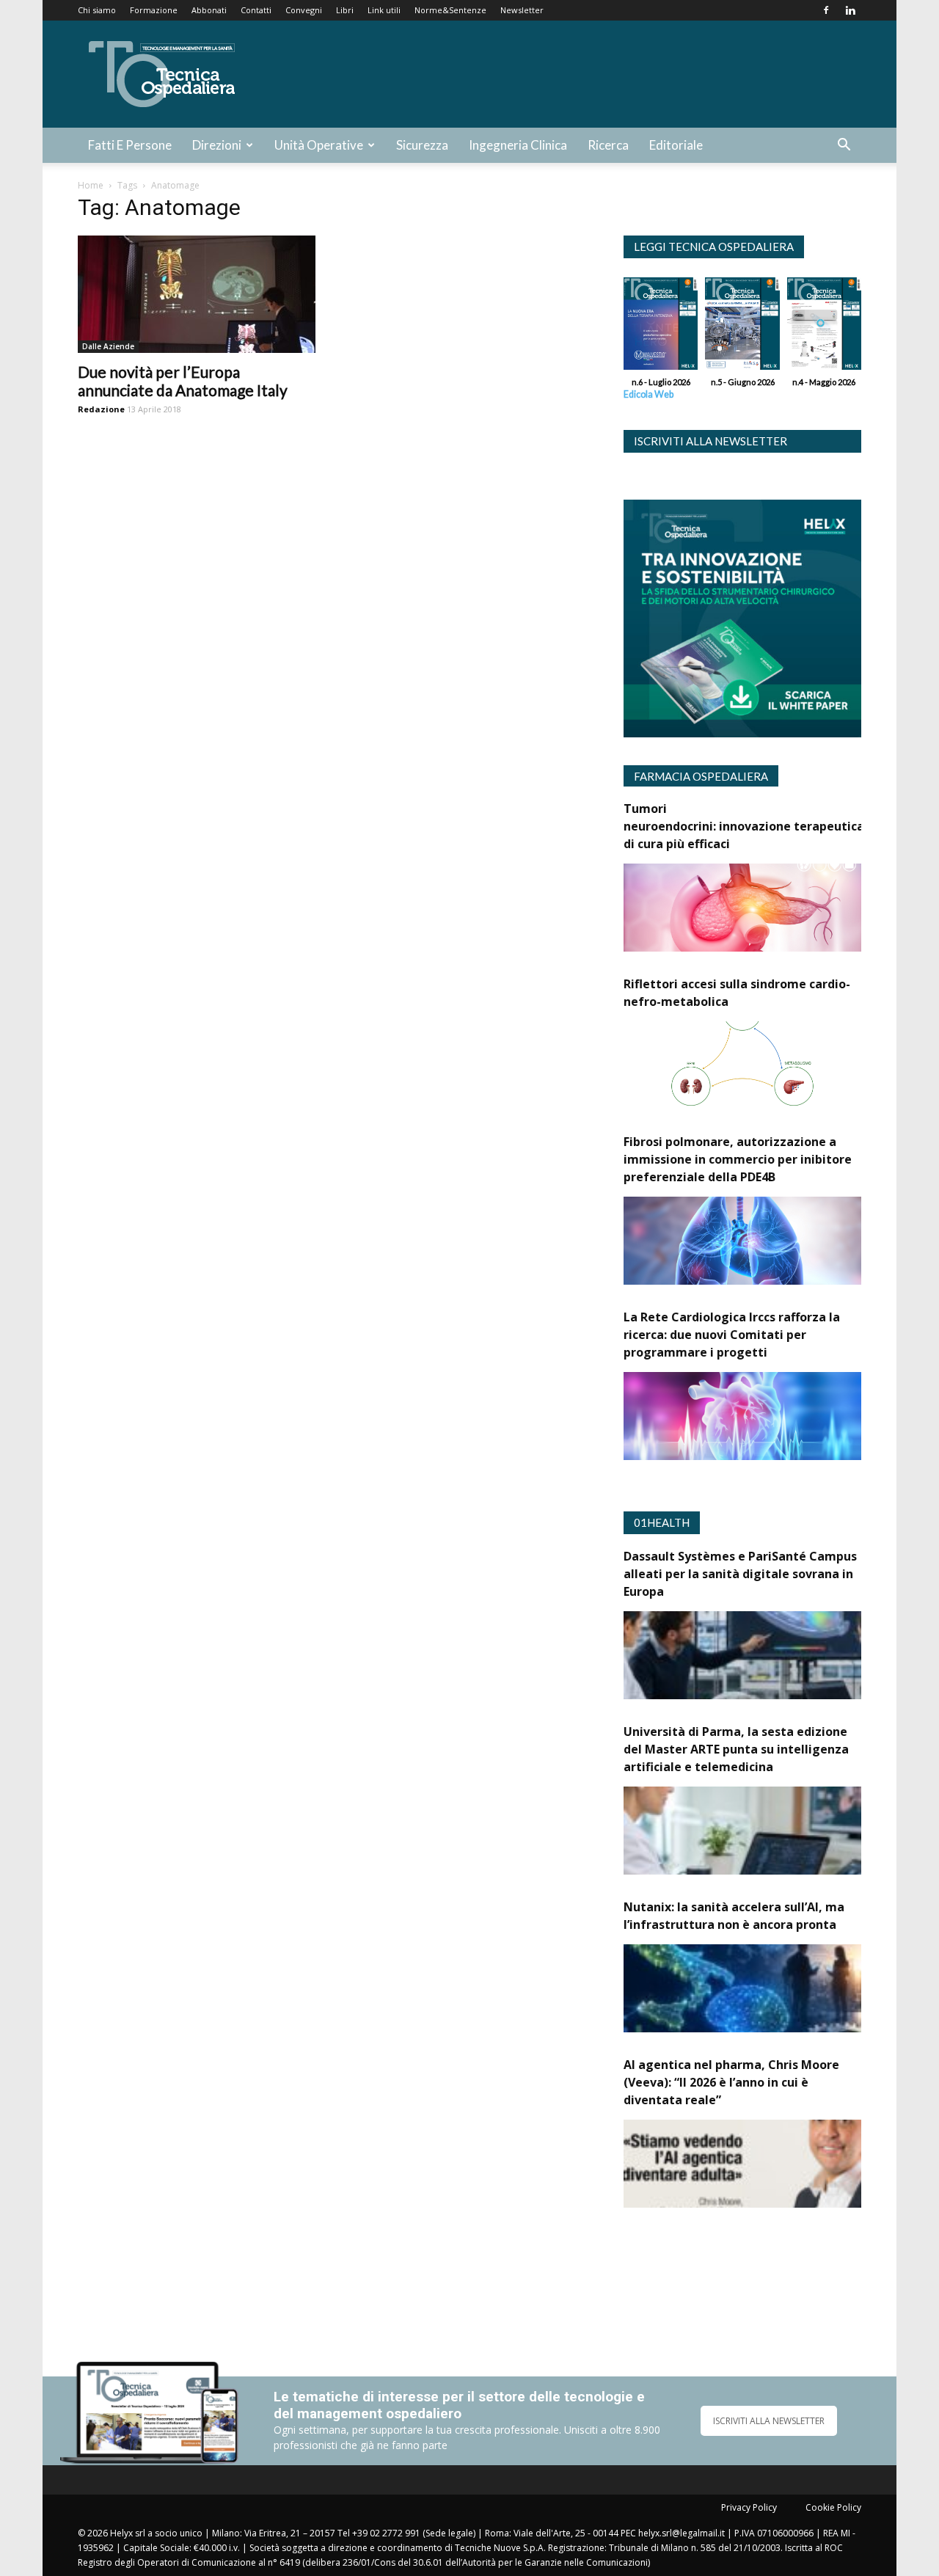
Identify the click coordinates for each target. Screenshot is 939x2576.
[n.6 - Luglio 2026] (661, 327)
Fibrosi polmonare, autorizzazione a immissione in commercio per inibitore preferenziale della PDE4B (738, 1159)
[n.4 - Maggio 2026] (824, 327)
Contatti (256, 10)
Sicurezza (422, 145)
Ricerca (608, 145)
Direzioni (217, 145)
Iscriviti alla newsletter (710, 441)
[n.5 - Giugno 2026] (742, 327)
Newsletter (522, 10)
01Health (662, 1522)
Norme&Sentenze (450, 10)
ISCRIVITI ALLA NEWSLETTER (769, 2421)
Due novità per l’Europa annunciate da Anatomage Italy (183, 381)
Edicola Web (648, 394)
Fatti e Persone (130, 145)
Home (91, 185)
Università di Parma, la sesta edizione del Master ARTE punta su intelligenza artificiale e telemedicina (736, 1749)
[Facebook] (826, 10)
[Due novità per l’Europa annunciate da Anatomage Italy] (197, 294)
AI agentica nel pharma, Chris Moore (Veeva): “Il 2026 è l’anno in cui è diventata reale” (731, 2082)
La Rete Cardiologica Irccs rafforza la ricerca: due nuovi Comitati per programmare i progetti (732, 1335)
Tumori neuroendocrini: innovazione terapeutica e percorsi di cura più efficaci (774, 826)
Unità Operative (319, 145)
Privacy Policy (749, 2507)
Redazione (101, 409)
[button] (844, 146)
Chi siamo (97, 10)
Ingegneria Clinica (518, 145)
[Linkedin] (850, 10)
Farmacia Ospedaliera (701, 776)
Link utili (384, 10)
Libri (345, 10)
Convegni (304, 10)
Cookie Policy (833, 2507)
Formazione (154, 10)
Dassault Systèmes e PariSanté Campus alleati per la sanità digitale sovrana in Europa (740, 1574)
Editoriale (676, 145)
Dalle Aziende (108, 346)
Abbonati (209, 10)
